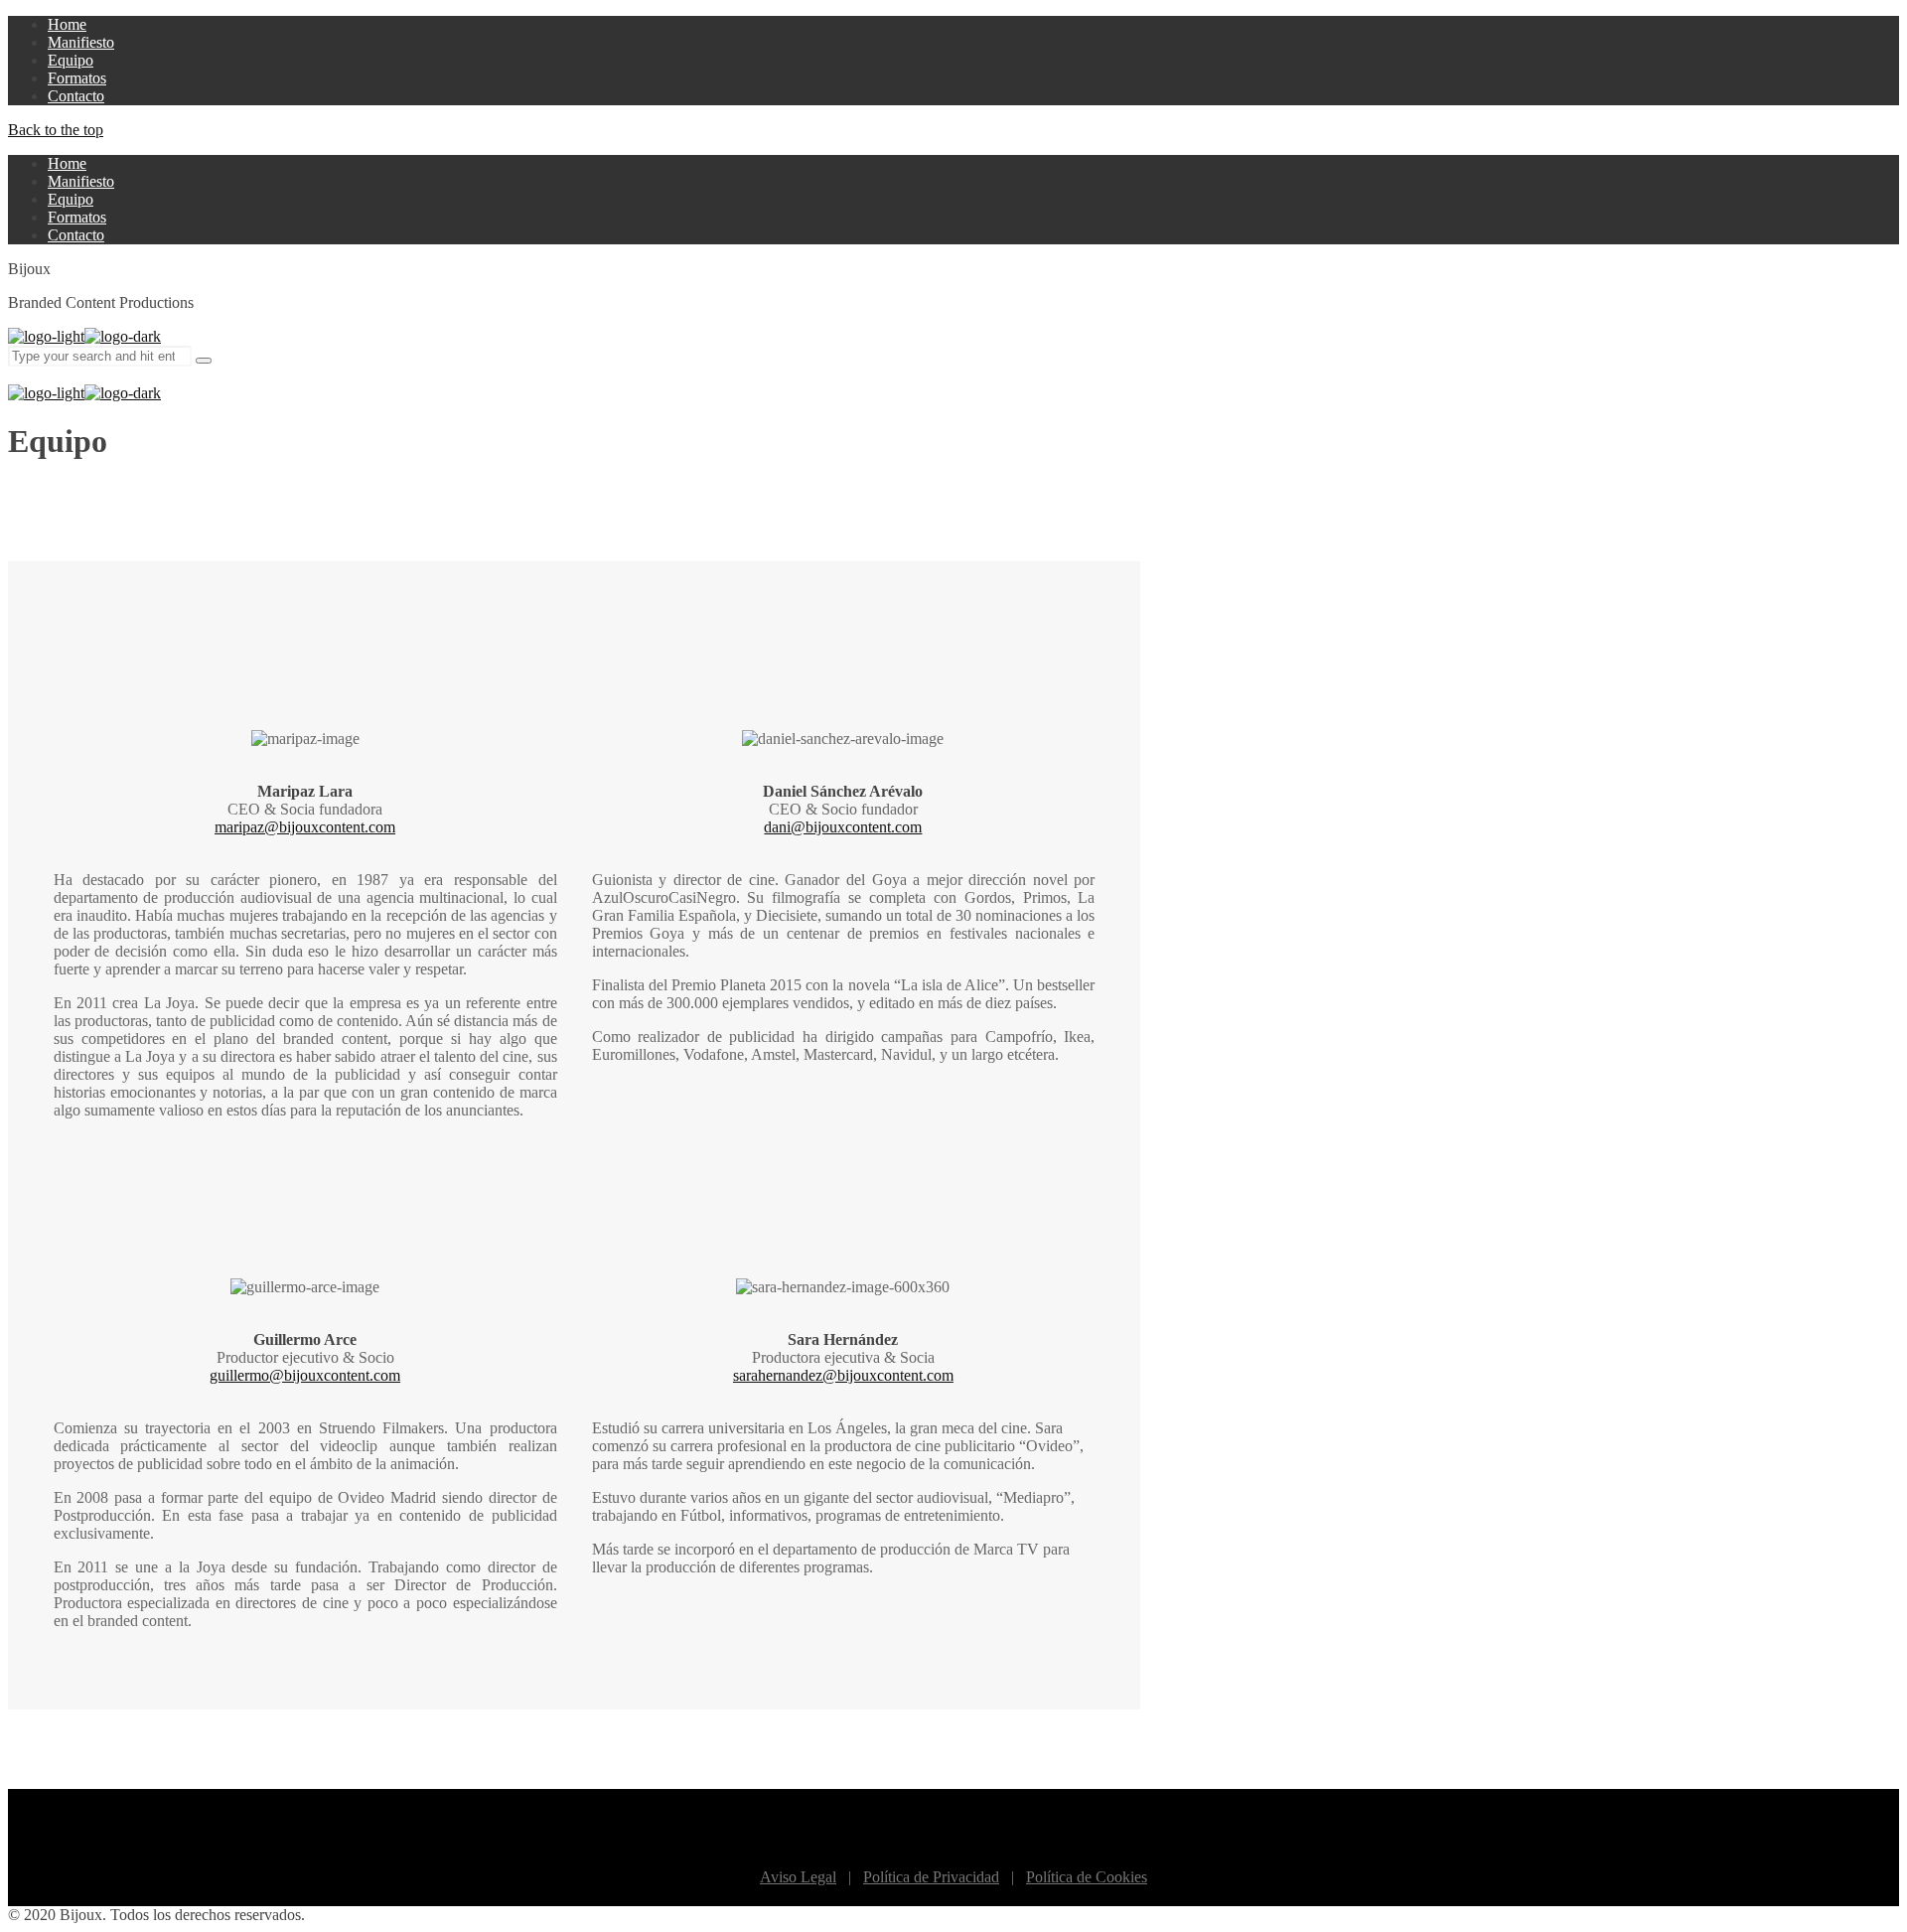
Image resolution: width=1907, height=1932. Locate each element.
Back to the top (56, 130)
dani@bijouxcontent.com (843, 827)
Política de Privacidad (931, 1877)
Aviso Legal (798, 1877)
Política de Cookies (1087, 1877)
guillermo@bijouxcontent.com (305, 1375)
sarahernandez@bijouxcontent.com (843, 1375)
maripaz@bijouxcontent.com (305, 827)
